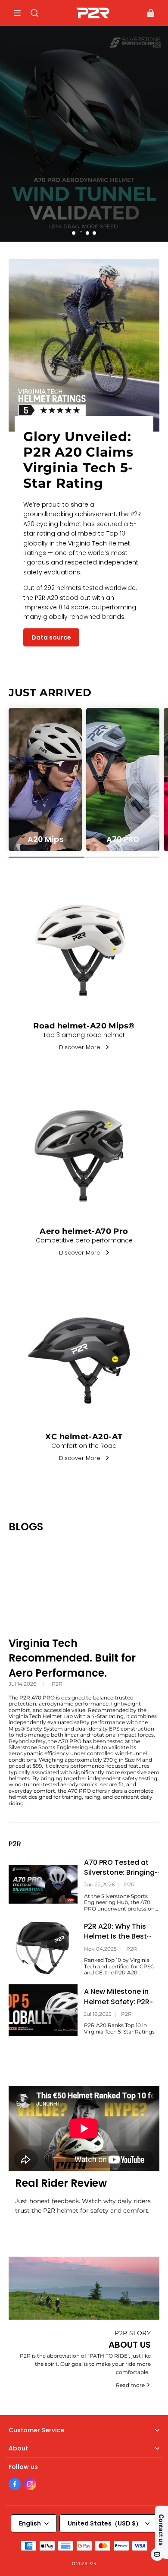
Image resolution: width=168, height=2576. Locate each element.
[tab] (74, 233)
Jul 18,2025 (98, 2014)
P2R (57, 1684)
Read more (130, 2385)
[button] (17, 13)
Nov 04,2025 (100, 1949)
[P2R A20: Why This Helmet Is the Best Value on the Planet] (43, 1948)
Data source (51, 637)
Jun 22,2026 (99, 1885)
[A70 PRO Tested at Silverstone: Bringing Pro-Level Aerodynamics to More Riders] (43, 1884)
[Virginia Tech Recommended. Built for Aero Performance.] (84, 1584)
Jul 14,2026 (22, 1684)
